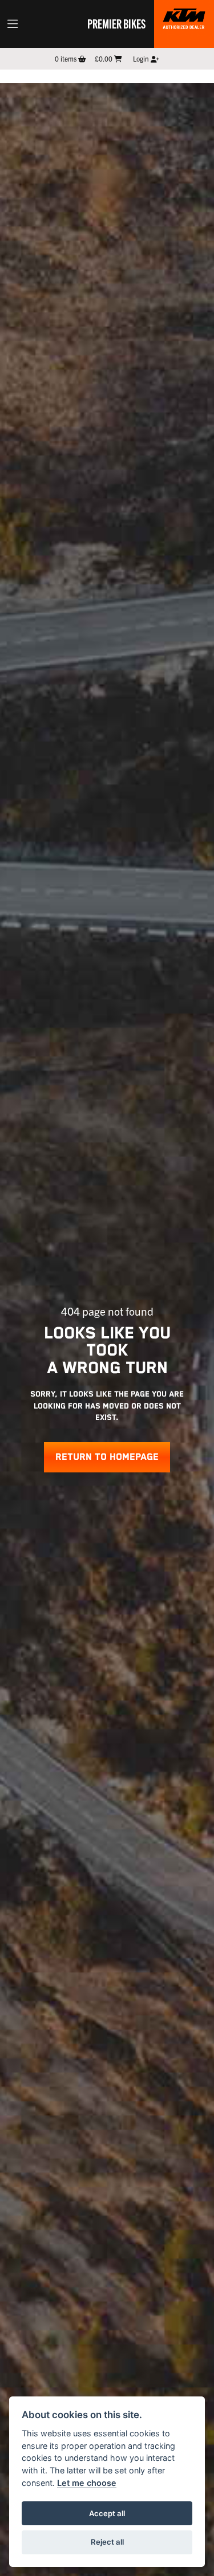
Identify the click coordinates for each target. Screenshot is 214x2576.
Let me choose (87, 2483)
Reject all (107, 2542)
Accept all (107, 2513)
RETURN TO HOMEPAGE (107, 1457)
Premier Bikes (116, 23)
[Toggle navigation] (13, 24)
